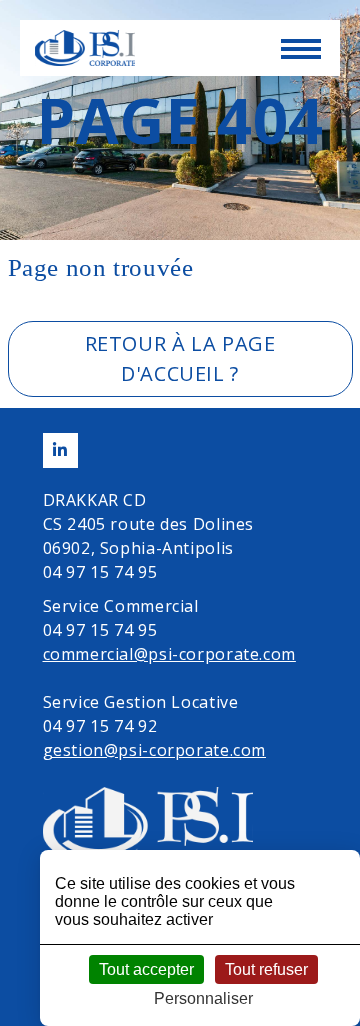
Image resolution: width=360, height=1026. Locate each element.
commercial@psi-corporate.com (169, 654)
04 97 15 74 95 (100, 572)
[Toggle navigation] (300, 54)
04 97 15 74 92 (100, 726)
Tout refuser (266, 969)
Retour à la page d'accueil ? (180, 358)
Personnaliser (203, 998)
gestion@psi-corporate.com (155, 750)
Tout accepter (146, 969)
